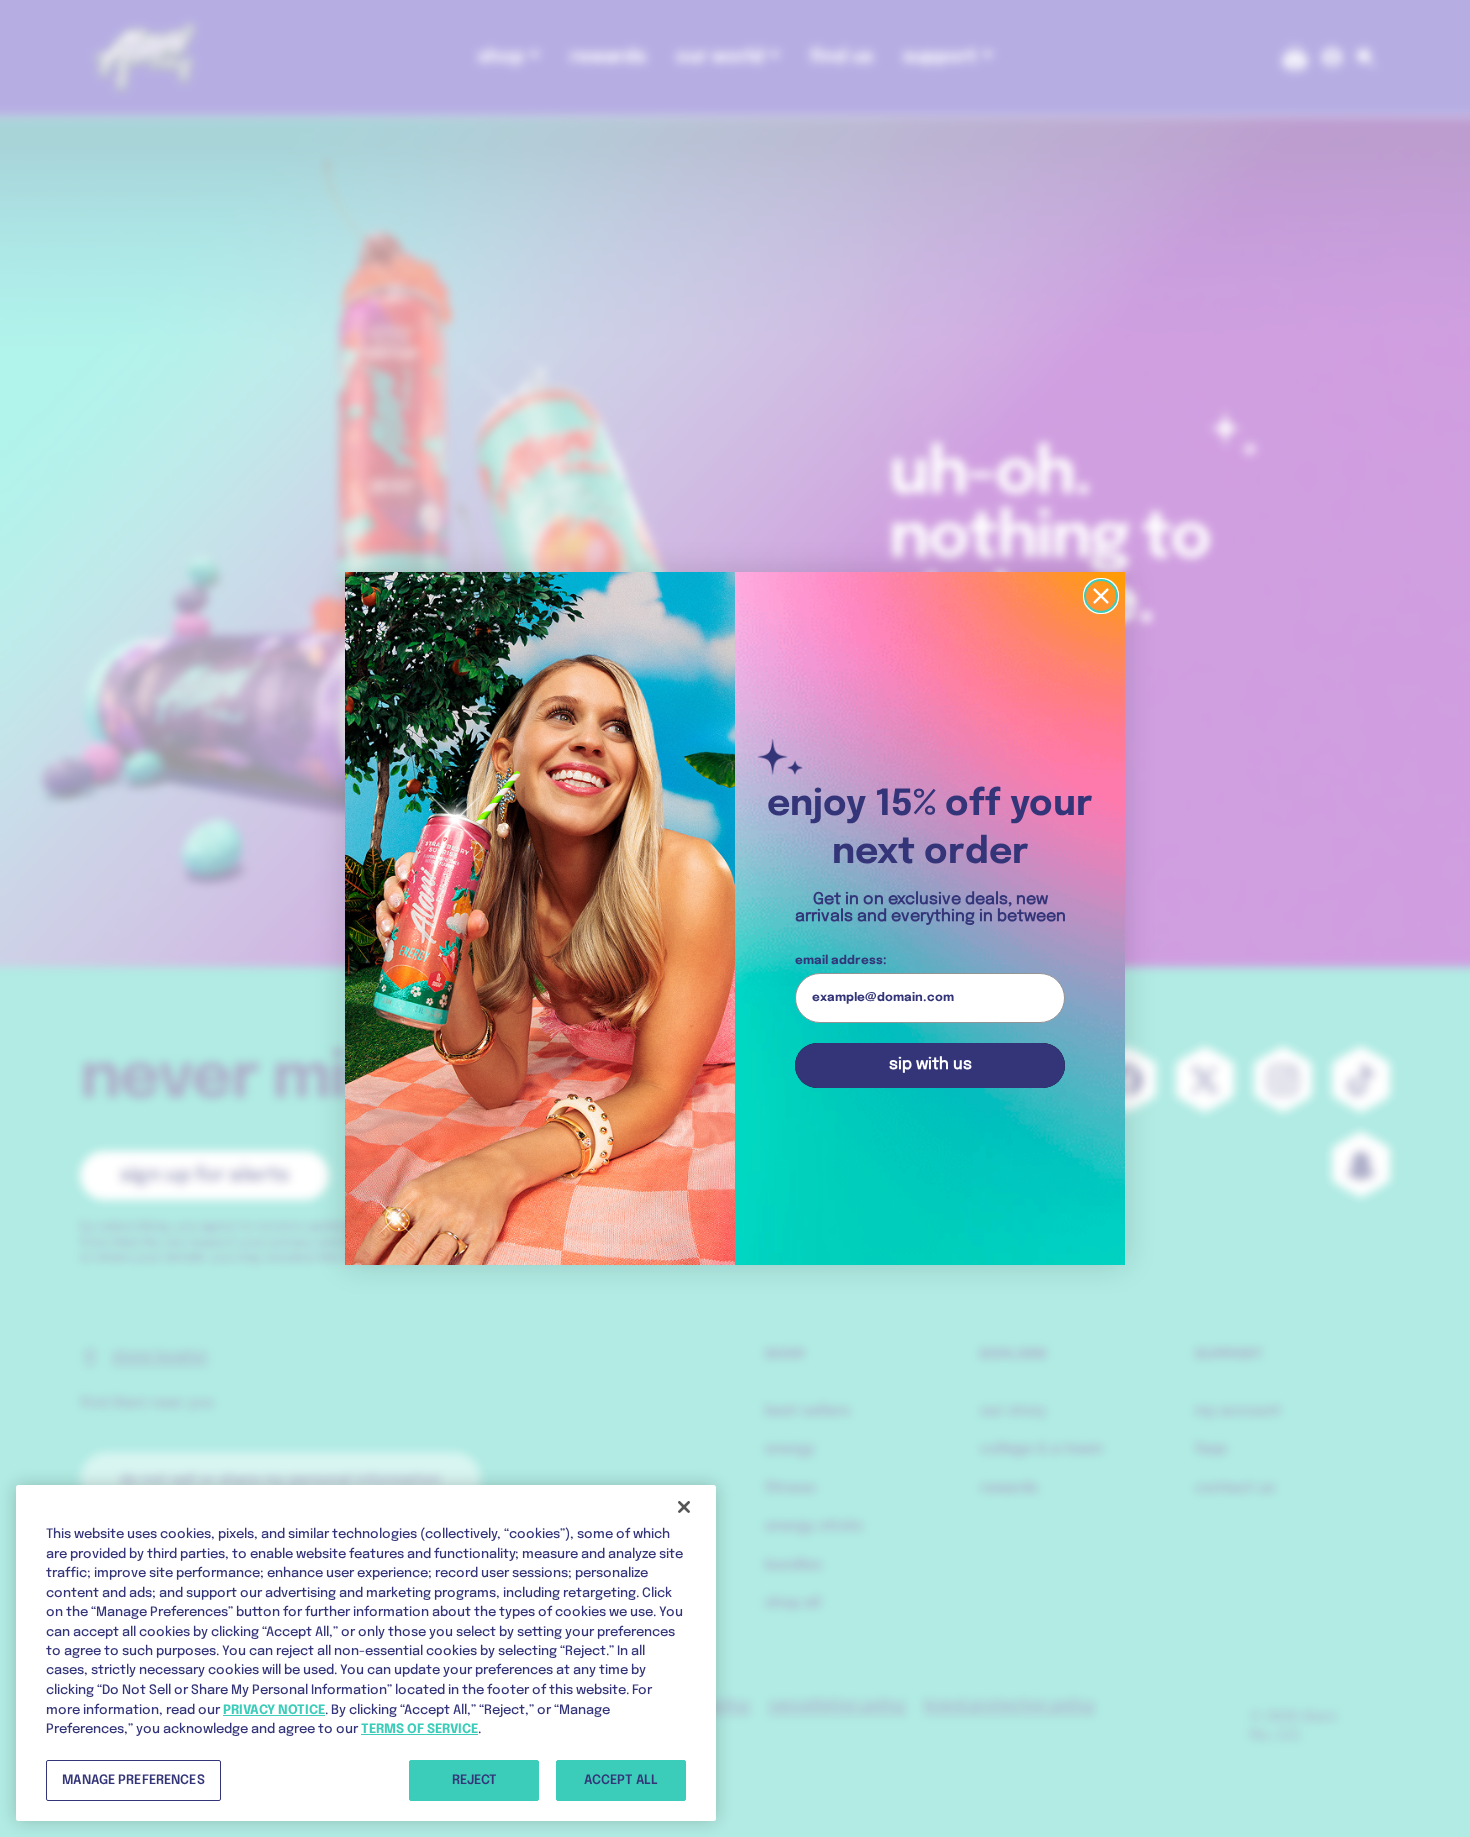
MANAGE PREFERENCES (133, 1779)
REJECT (474, 1779)
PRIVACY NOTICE (274, 1709)
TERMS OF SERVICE (419, 1729)
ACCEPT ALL (621, 1779)
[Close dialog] (1101, 596)
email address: (841, 961)
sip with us (930, 1064)
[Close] (684, 1507)
